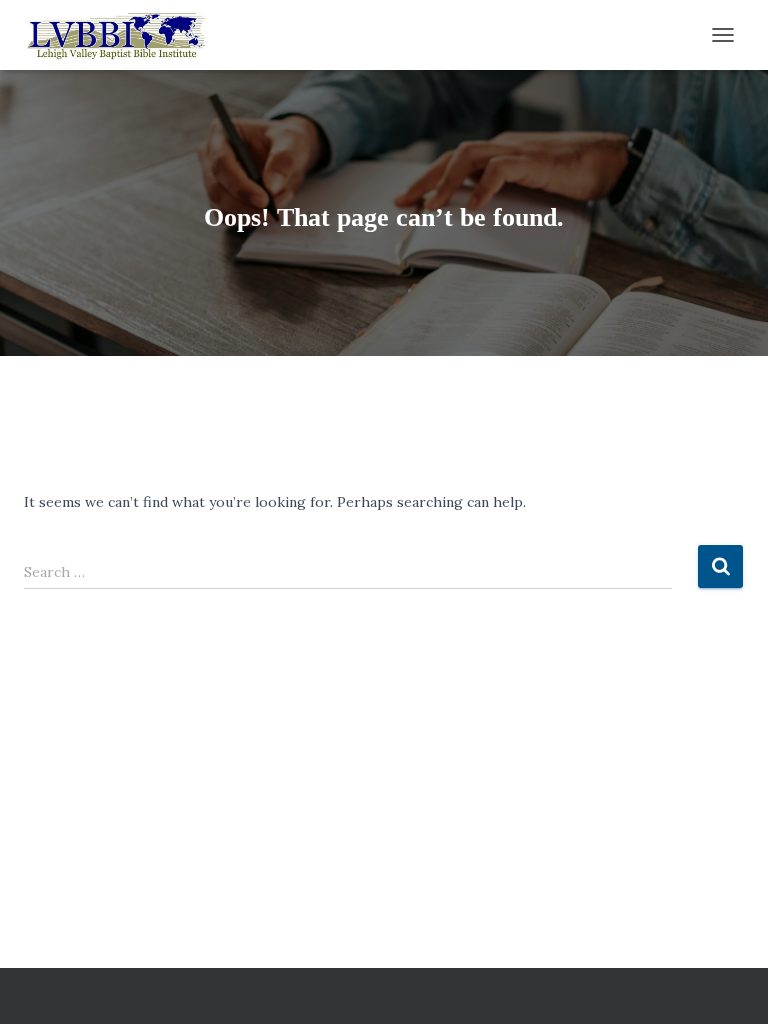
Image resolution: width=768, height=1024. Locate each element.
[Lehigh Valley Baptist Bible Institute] (123, 35)
